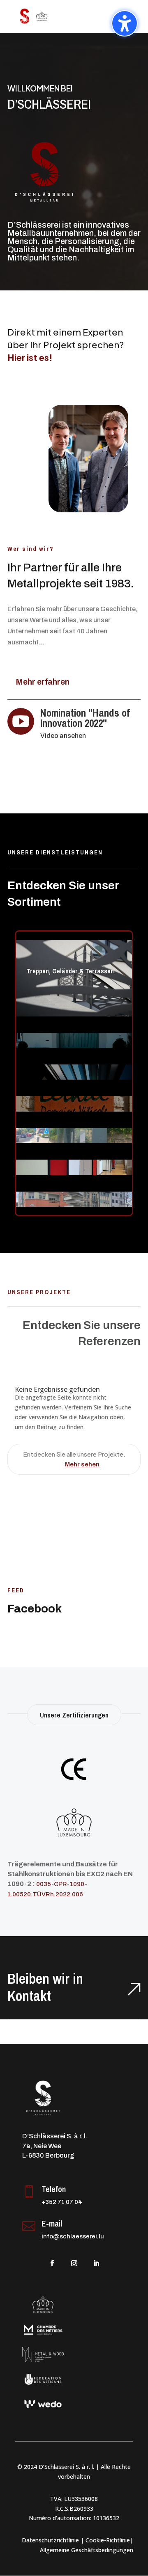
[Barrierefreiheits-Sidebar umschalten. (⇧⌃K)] (125, 23)
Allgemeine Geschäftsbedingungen (87, 2550)
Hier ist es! (30, 357)
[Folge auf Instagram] (74, 2263)
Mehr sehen (82, 1464)
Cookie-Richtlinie (108, 2540)
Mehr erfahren (43, 682)
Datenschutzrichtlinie (50, 2540)
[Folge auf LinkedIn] (96, 2263)
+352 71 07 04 (62, 2202)
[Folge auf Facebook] (52, 2263)
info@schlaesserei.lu (73, 2236)
